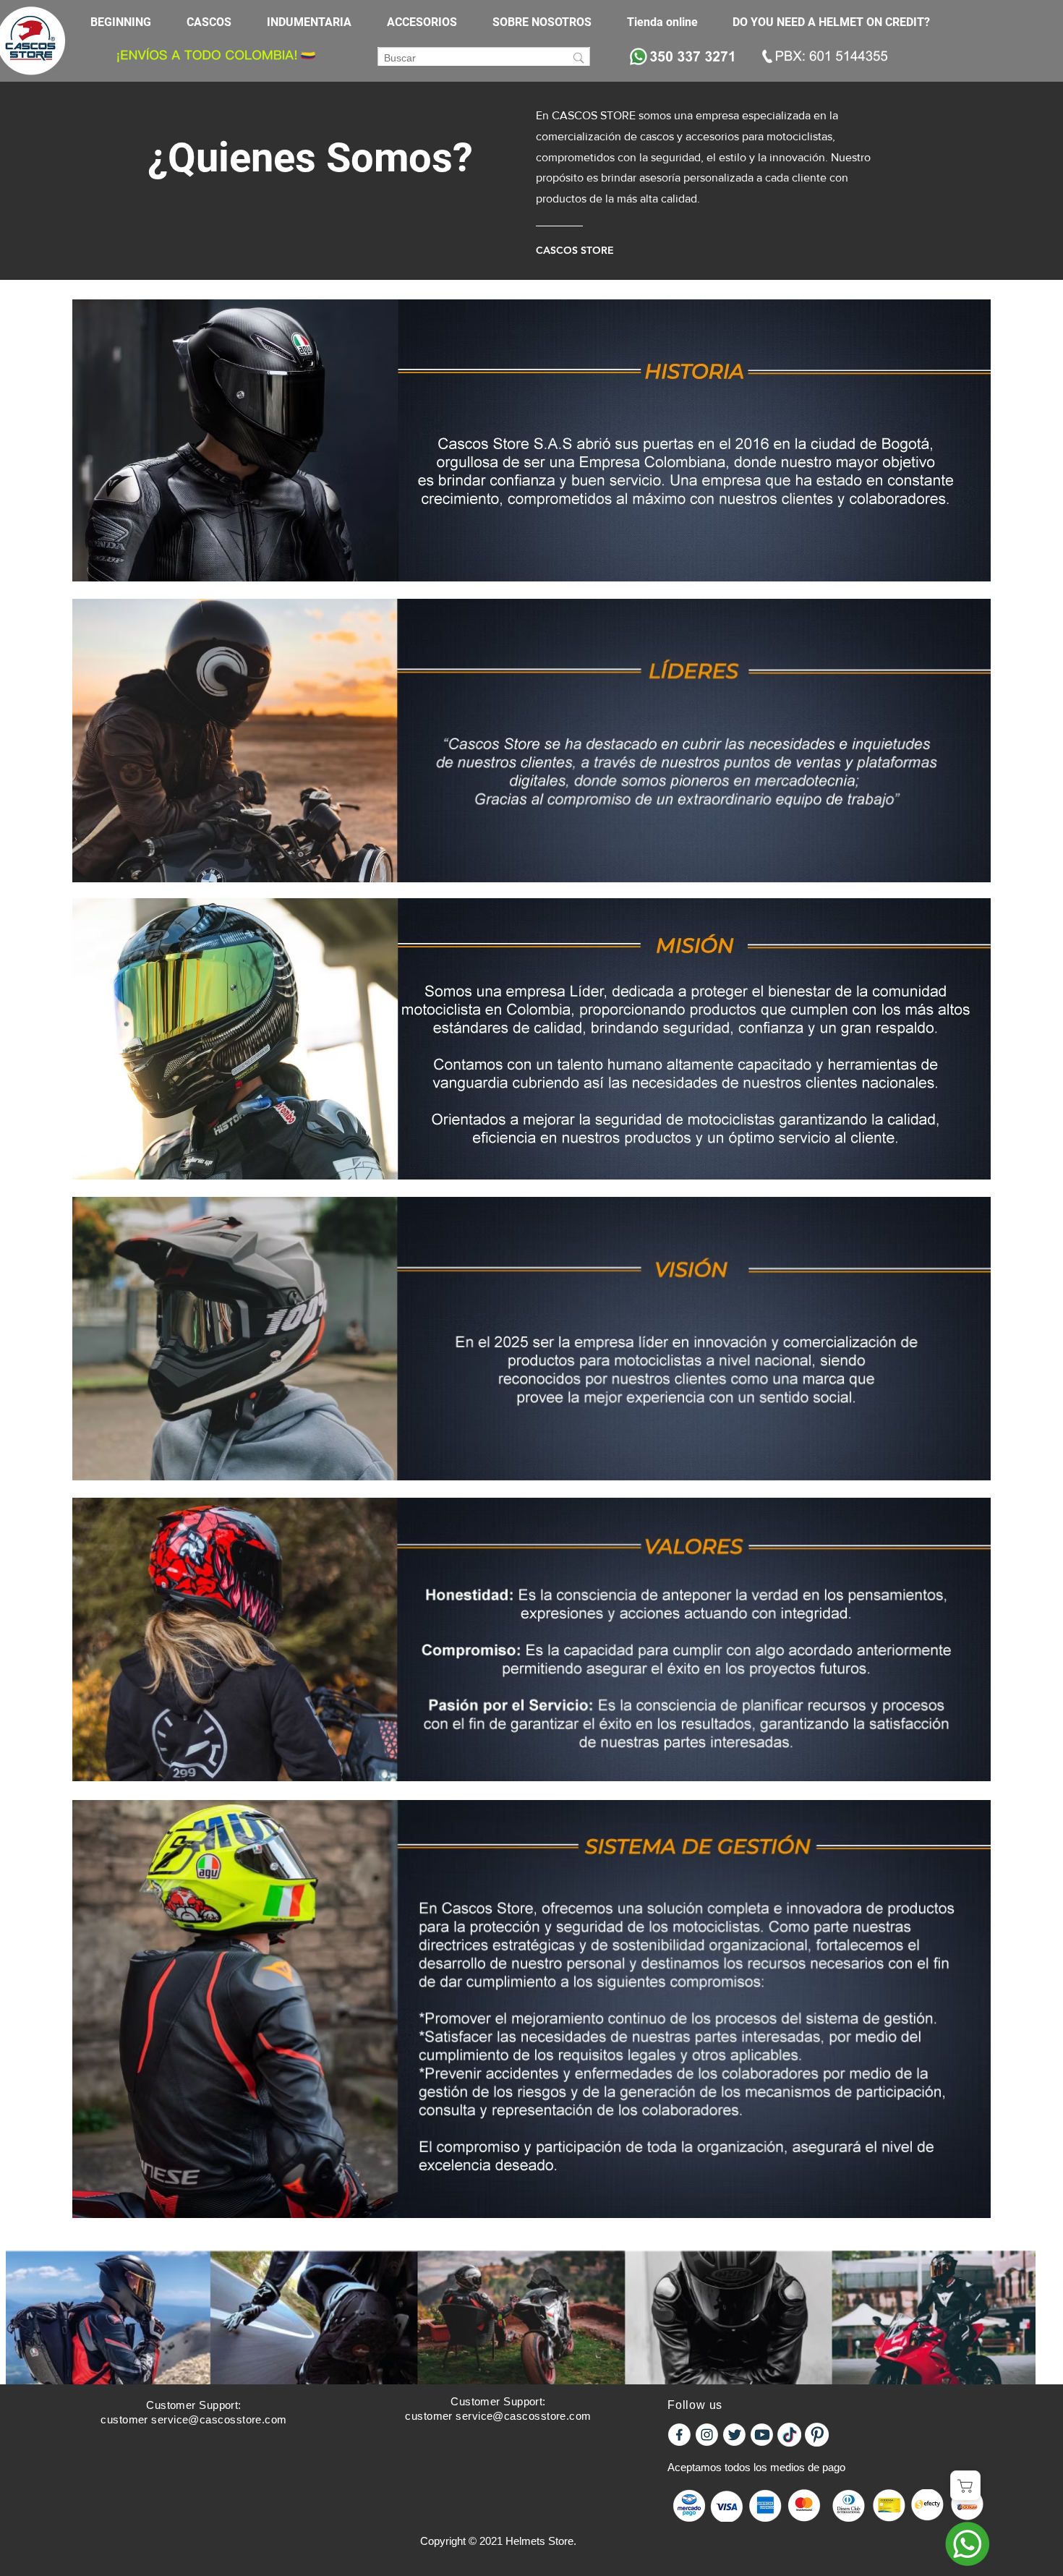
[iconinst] (707, 2435)
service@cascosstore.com (219, 2419)
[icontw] (734, 2435)
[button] (216, 22)
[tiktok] (789, 2435)
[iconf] (679, 2435)
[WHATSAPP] (967, 2544)
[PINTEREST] (817, 2435)
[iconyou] (762, 2435)
